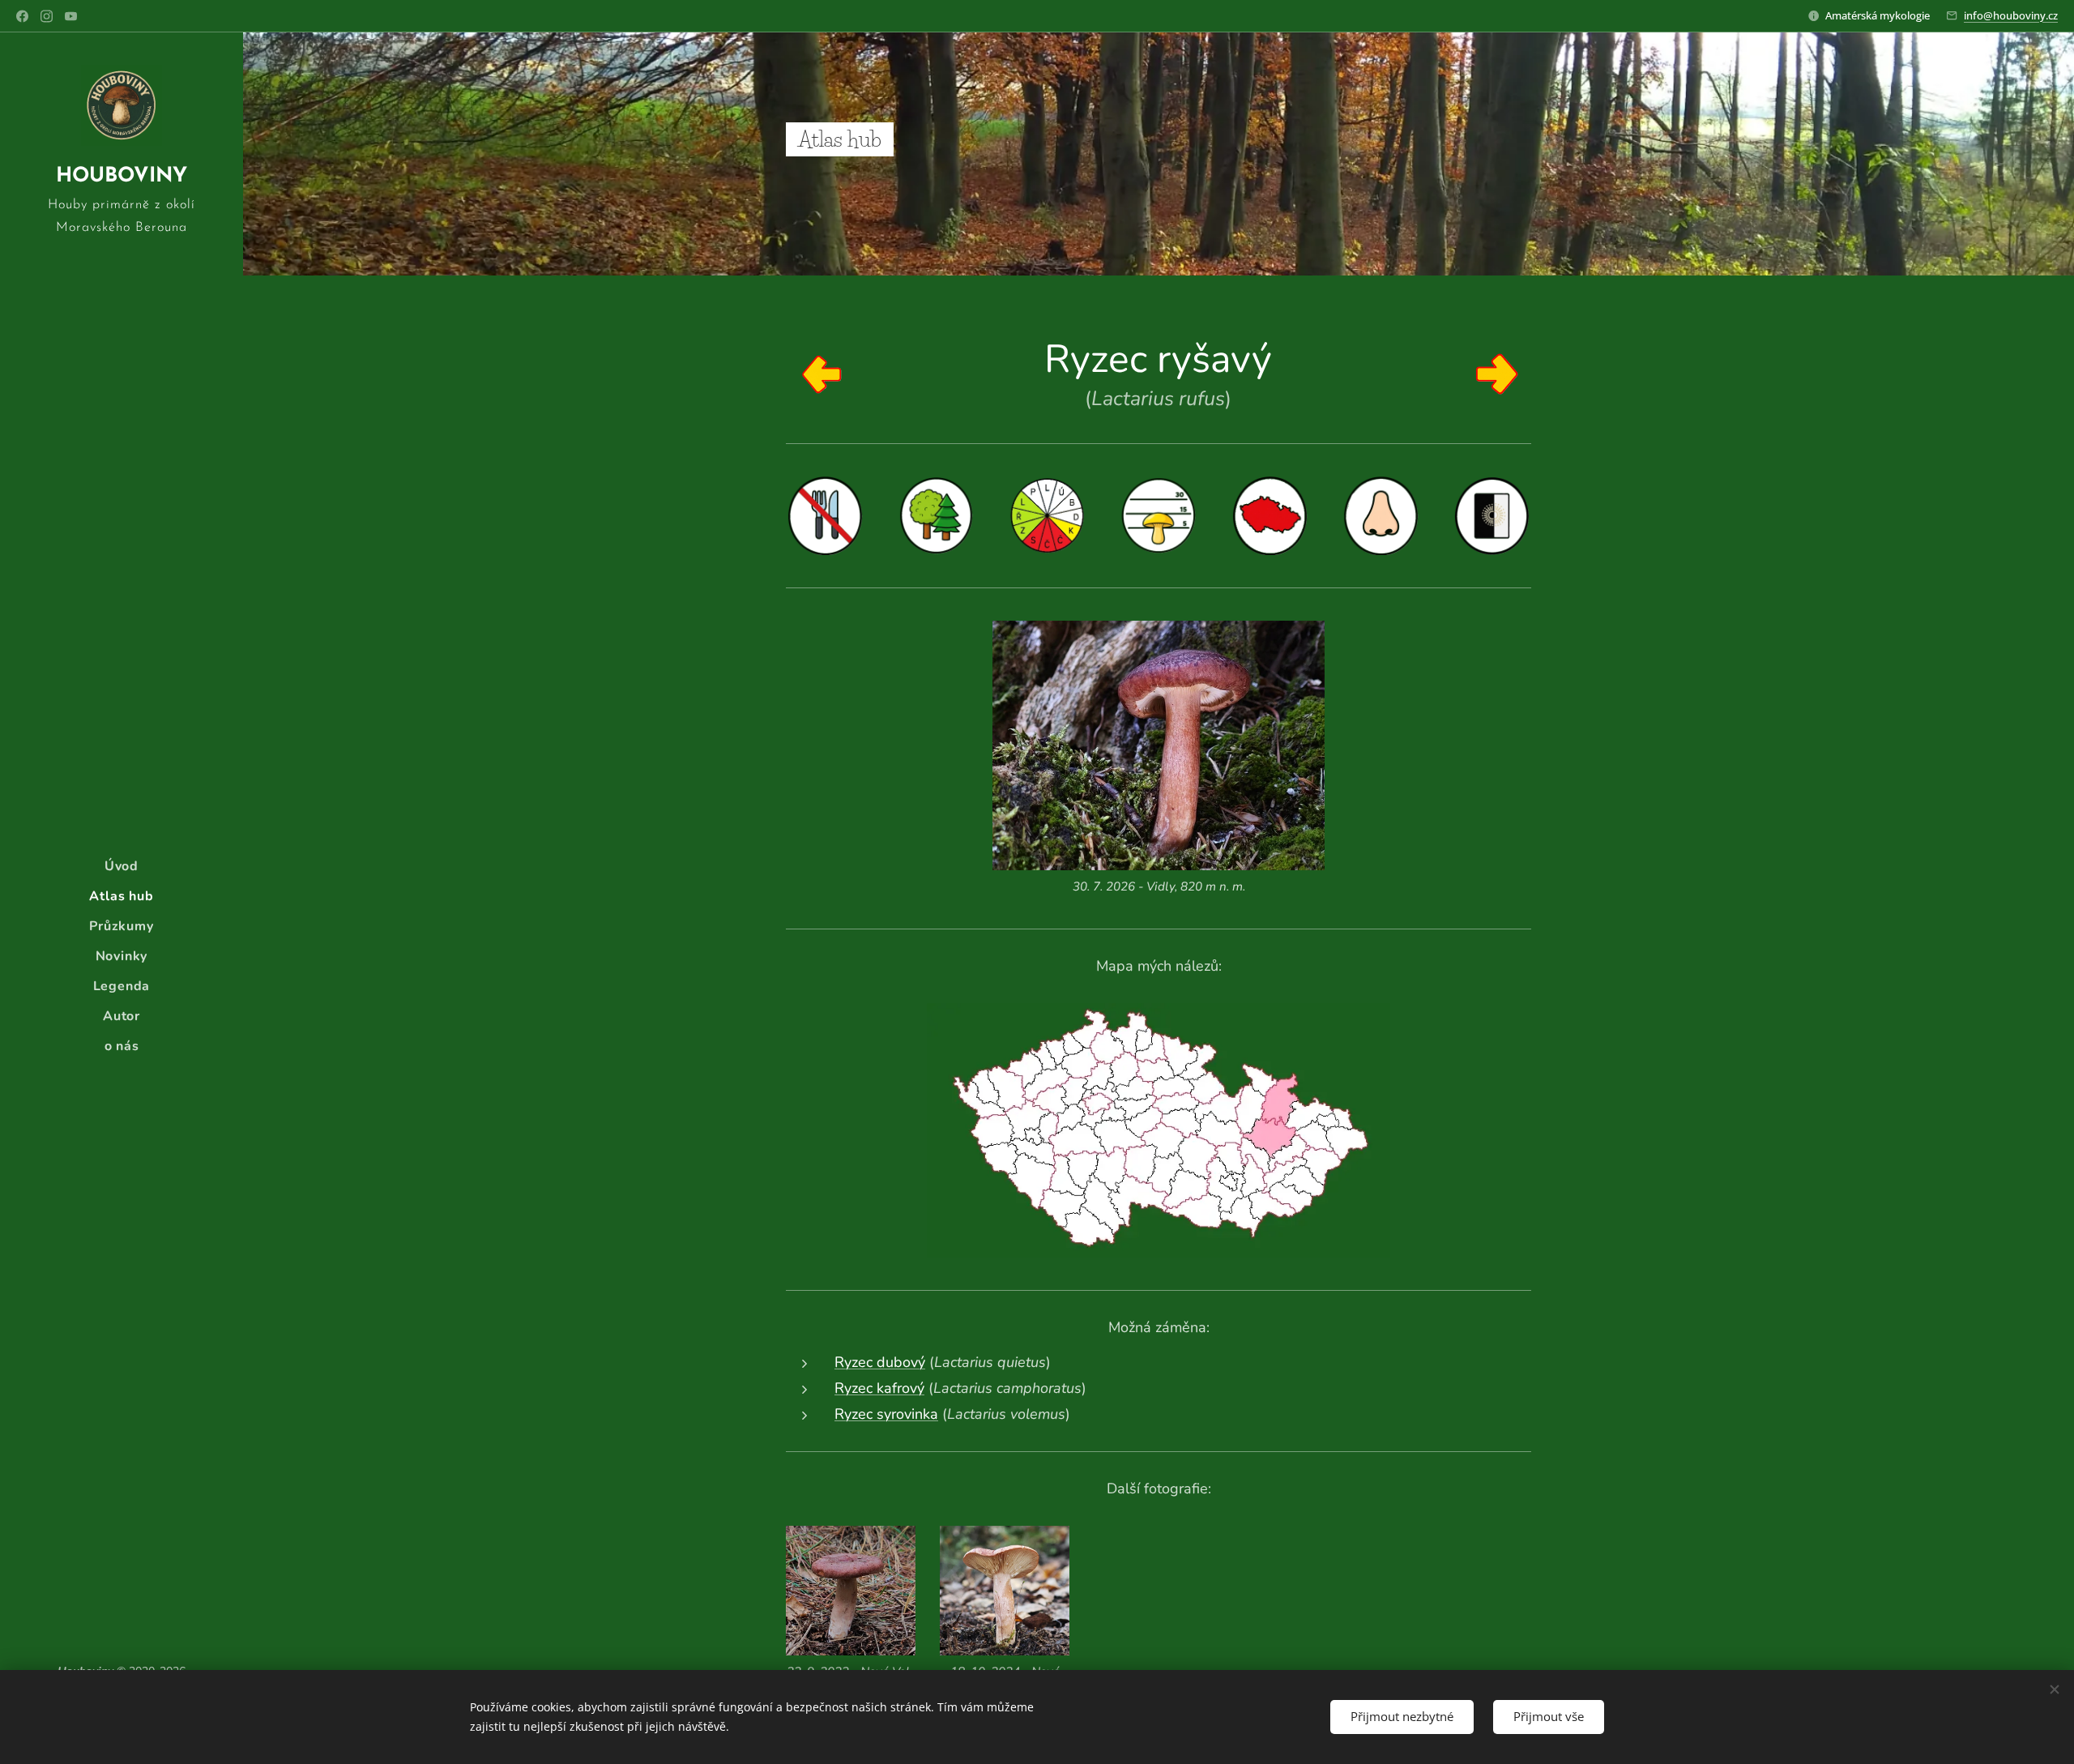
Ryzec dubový (880, 1362)
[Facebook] (22, 16)
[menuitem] (122, 867)
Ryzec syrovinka (886, 1414)
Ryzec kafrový (879, 1388)
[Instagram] (47, 16)
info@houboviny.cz (2011, 15)
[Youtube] (71, 16)
